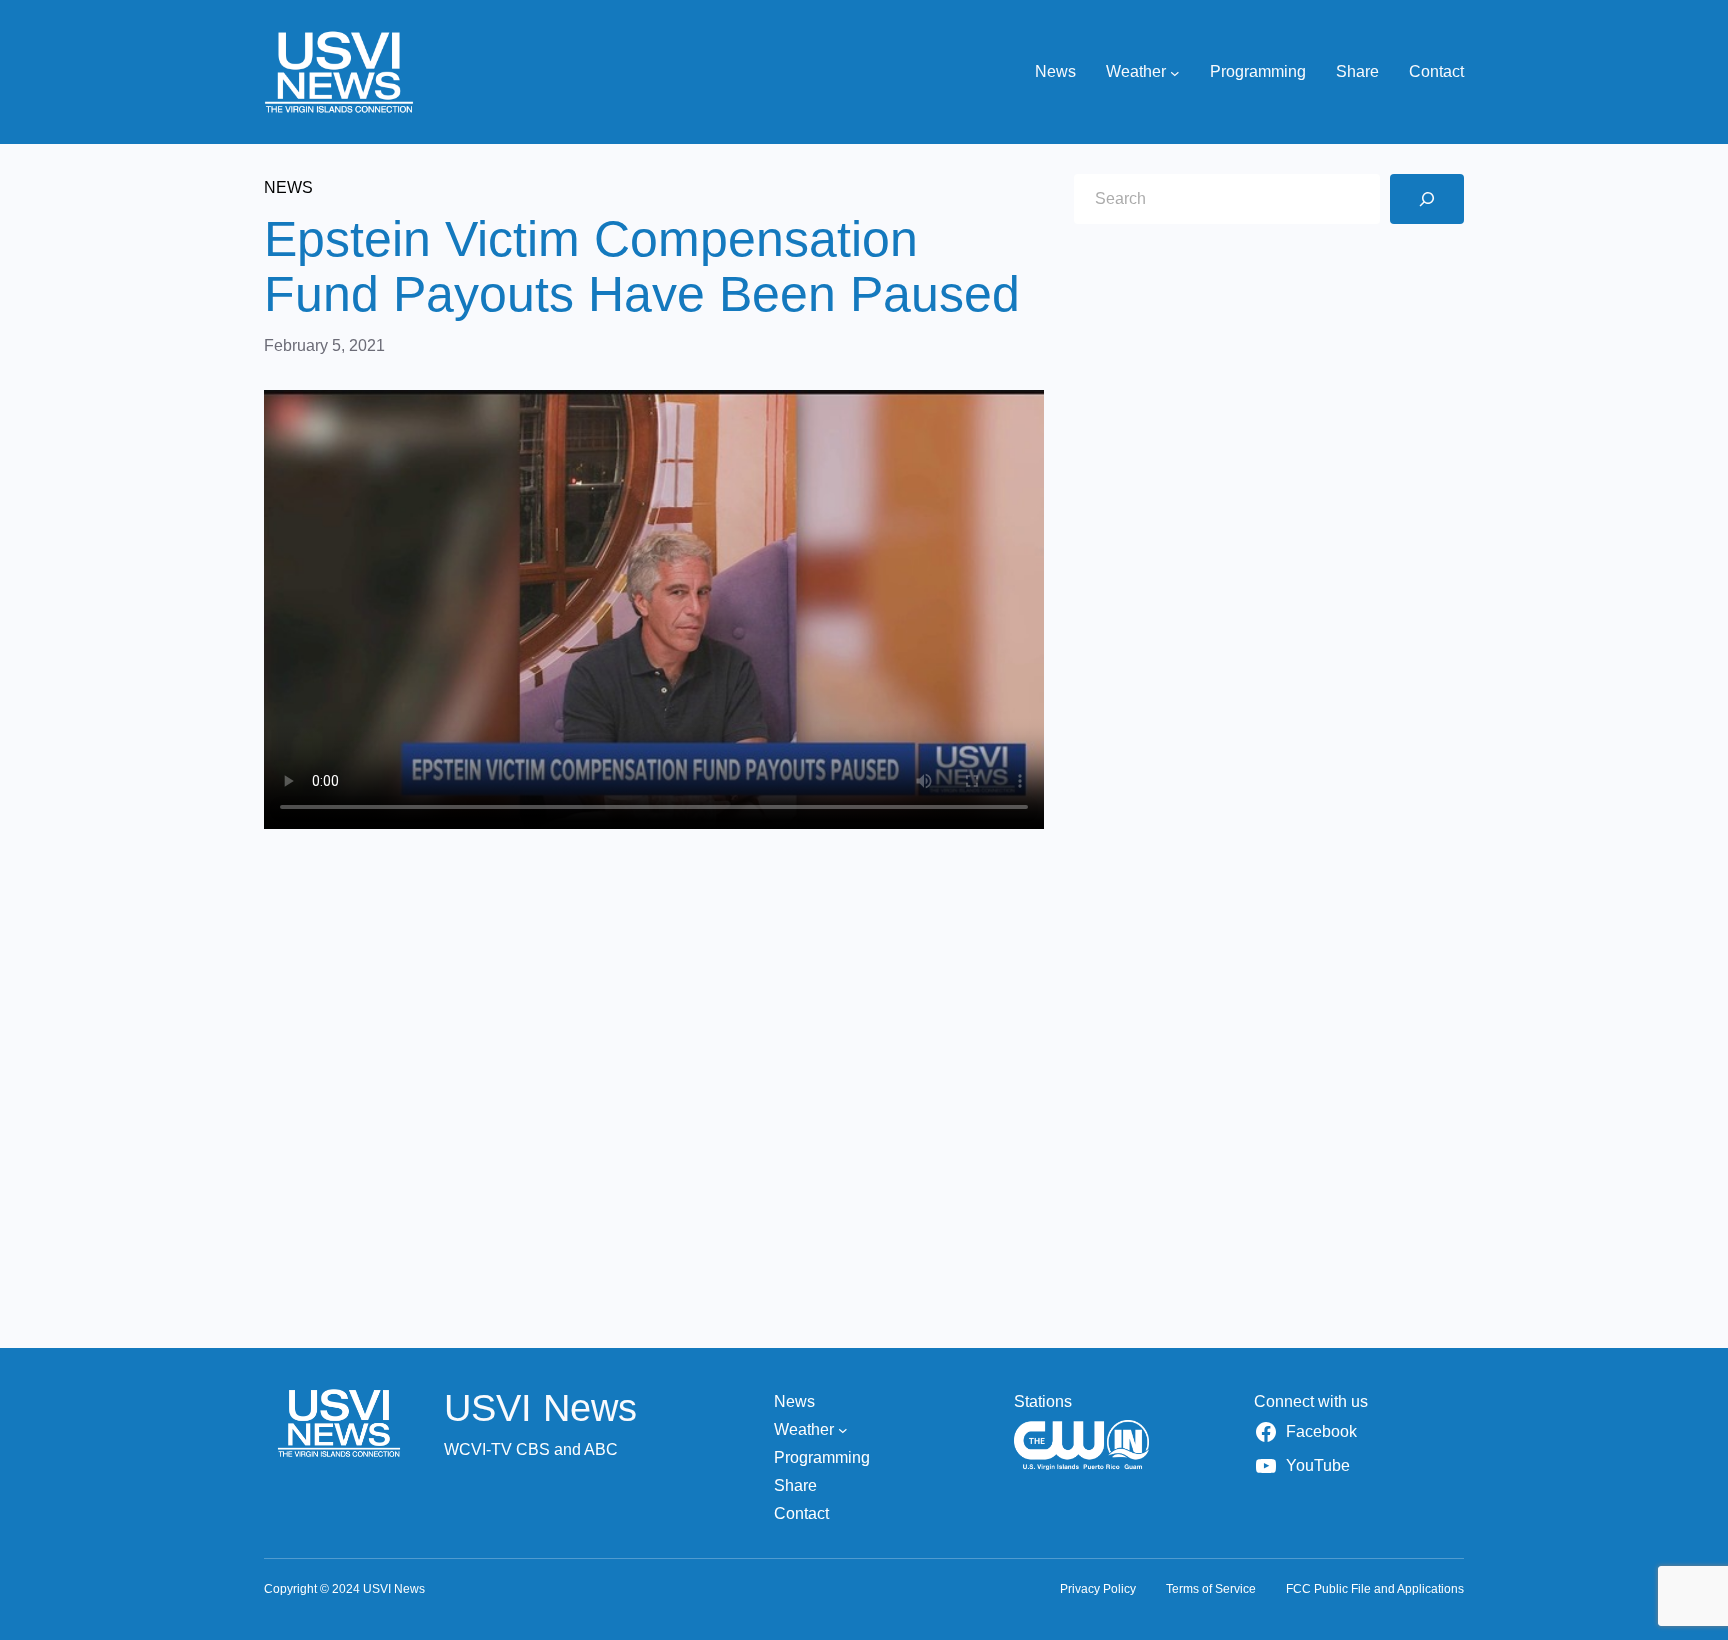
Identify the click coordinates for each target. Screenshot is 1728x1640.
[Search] (1427, 199)
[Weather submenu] (1175, 72)
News (288, 187)
